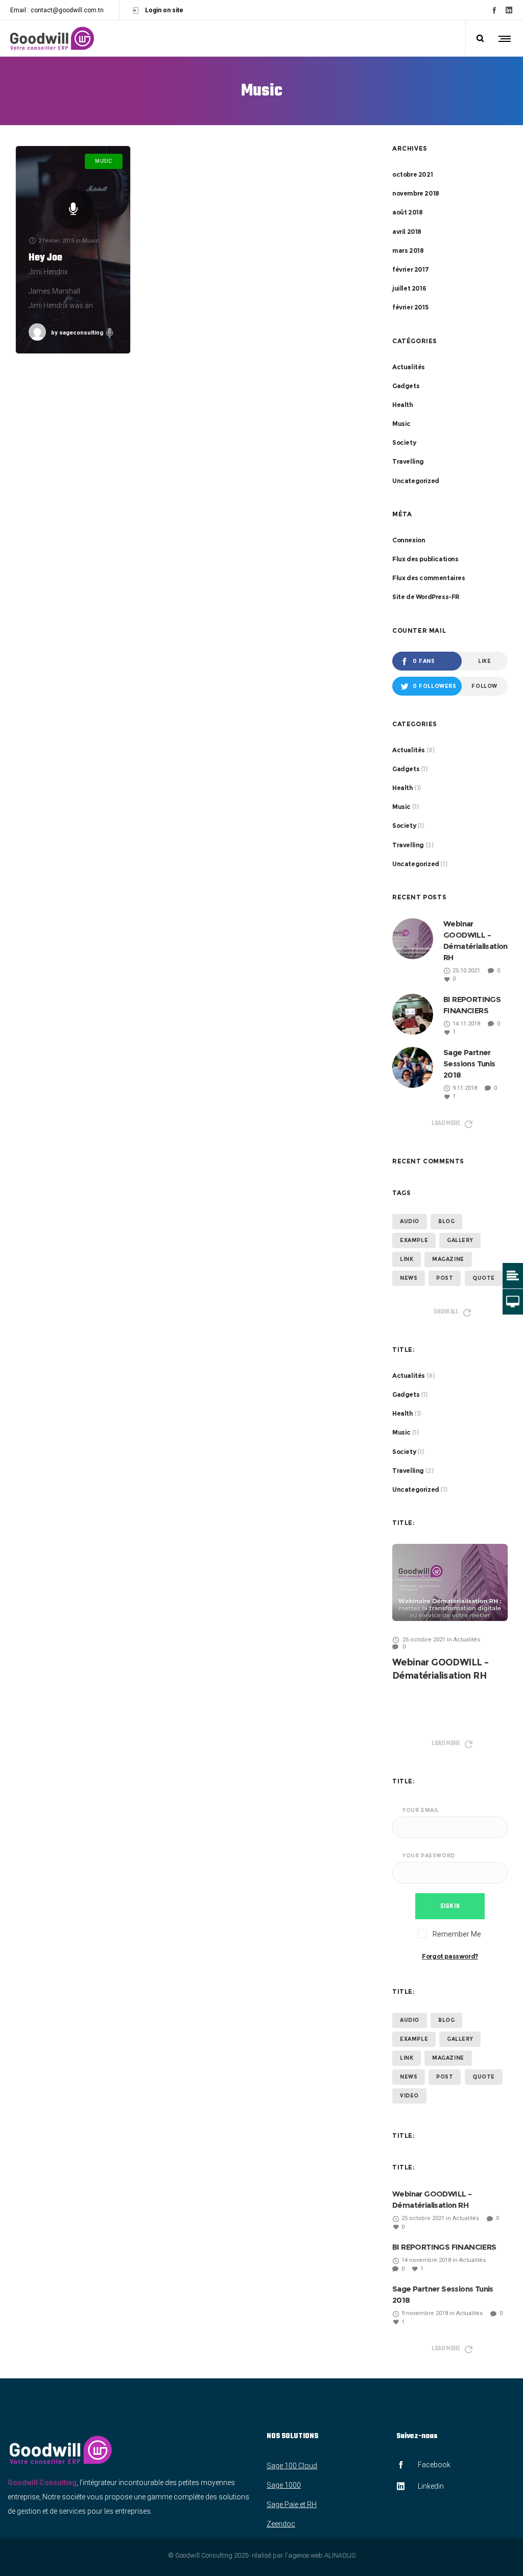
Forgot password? (450, 1956)
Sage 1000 (284, 2485)
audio (410, 1221)
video (409, 2096)
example (414, 1240)
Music (401, 424)
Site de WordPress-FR (426, 597)
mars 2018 (408, 251)
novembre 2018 (416, 193)
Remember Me (456, 1934)
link (407, 1259)
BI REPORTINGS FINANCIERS (444, 2247)
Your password (429, 1856)
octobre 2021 (412, 174)
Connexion (409, 540)
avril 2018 (407, 232)
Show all (446, 1312)
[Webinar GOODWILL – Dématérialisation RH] (450, 1582)
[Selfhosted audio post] (73, 209)
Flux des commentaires (429, 578)
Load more (446, 1123)
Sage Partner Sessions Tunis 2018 (469, 1064)
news (409, 1278)
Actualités (409, 367)
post (445, 1278)
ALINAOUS (340, 2555)
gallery (460, 1240)
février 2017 (410, 269)
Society (404, 443)
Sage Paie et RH (292, 2505)
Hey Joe (45, 258)
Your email (421, 1810)
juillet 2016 (409, 288)
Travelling (408, 461)
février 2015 (410, 307)
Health (403, 405)
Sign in (450, 1906)
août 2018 (407, 212)
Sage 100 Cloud (292, 2466)
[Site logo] (52, 38)
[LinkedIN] (509, 10)
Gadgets (406, 386)
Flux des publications (425, 559)
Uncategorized (416, 481)
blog (446, 1221)
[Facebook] (494, 10)
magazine (448, 1259)
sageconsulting (77, 333)
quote (484, 1278)
